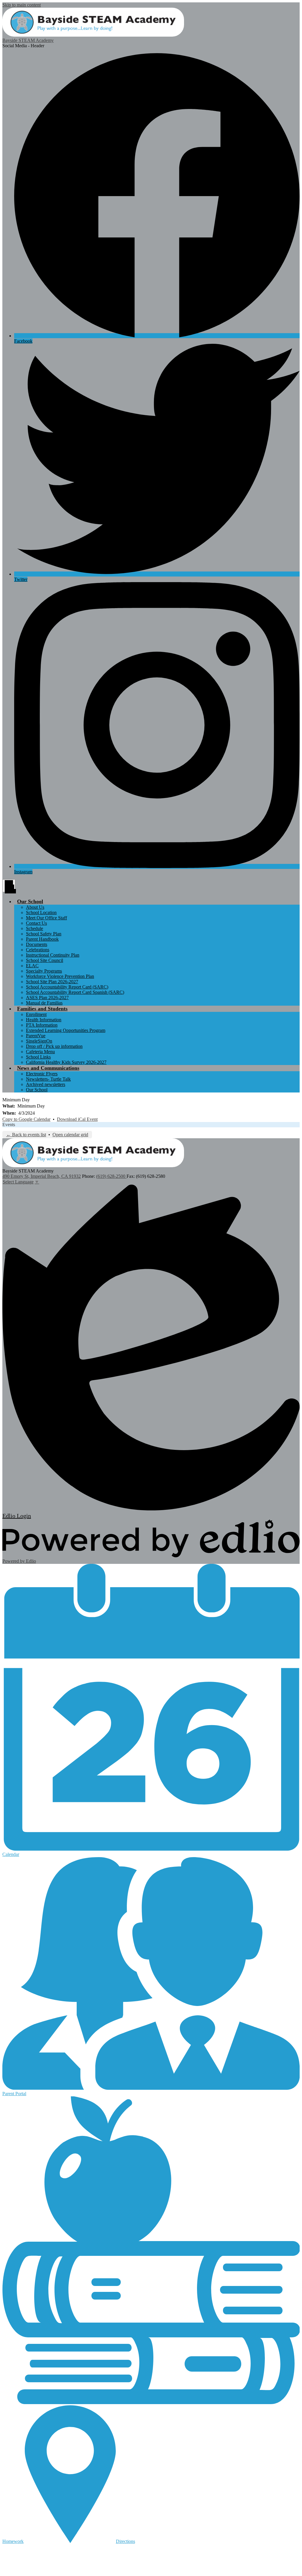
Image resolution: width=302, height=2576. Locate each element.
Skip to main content (22, 5)
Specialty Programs (44, 971)
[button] (30, 901)
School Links (38, 1057)
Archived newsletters (46, 1084)
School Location (41, 912)
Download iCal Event (77, 1119)
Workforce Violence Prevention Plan (60, 976)
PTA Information (42, 1025)
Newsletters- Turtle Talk (48, 1079)
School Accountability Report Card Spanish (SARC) (75, 992)
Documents (37, 944)
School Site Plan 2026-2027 (52, 982)
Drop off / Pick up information (54, 1046)
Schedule (35, 928)
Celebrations (38, 950)
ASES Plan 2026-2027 (47, 998)
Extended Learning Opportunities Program (66, 1030)
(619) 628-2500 (111, 1176)
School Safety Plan (44, 934)
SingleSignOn (39, 1041)
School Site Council (45, 960)
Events (9, 1125)
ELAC (32, 966)
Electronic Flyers (42, 1074)
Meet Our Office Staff (46, 918)
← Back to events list (26, 1135)
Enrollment (36, 1014)
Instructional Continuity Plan (53, 955)
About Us (35, 907)
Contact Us (36, 923)
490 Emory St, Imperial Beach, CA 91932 (42, 1176)
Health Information (44, 1020)
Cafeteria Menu (40, 1052)
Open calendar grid (70, 1135)
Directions (125, 2541)
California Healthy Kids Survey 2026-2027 (66, 1062)
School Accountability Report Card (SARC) (67, 987)
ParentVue (36, 1036)
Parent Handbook (42, 939)
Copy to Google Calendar (26, 1119)
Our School (37, 1090)
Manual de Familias (44, 1003)
